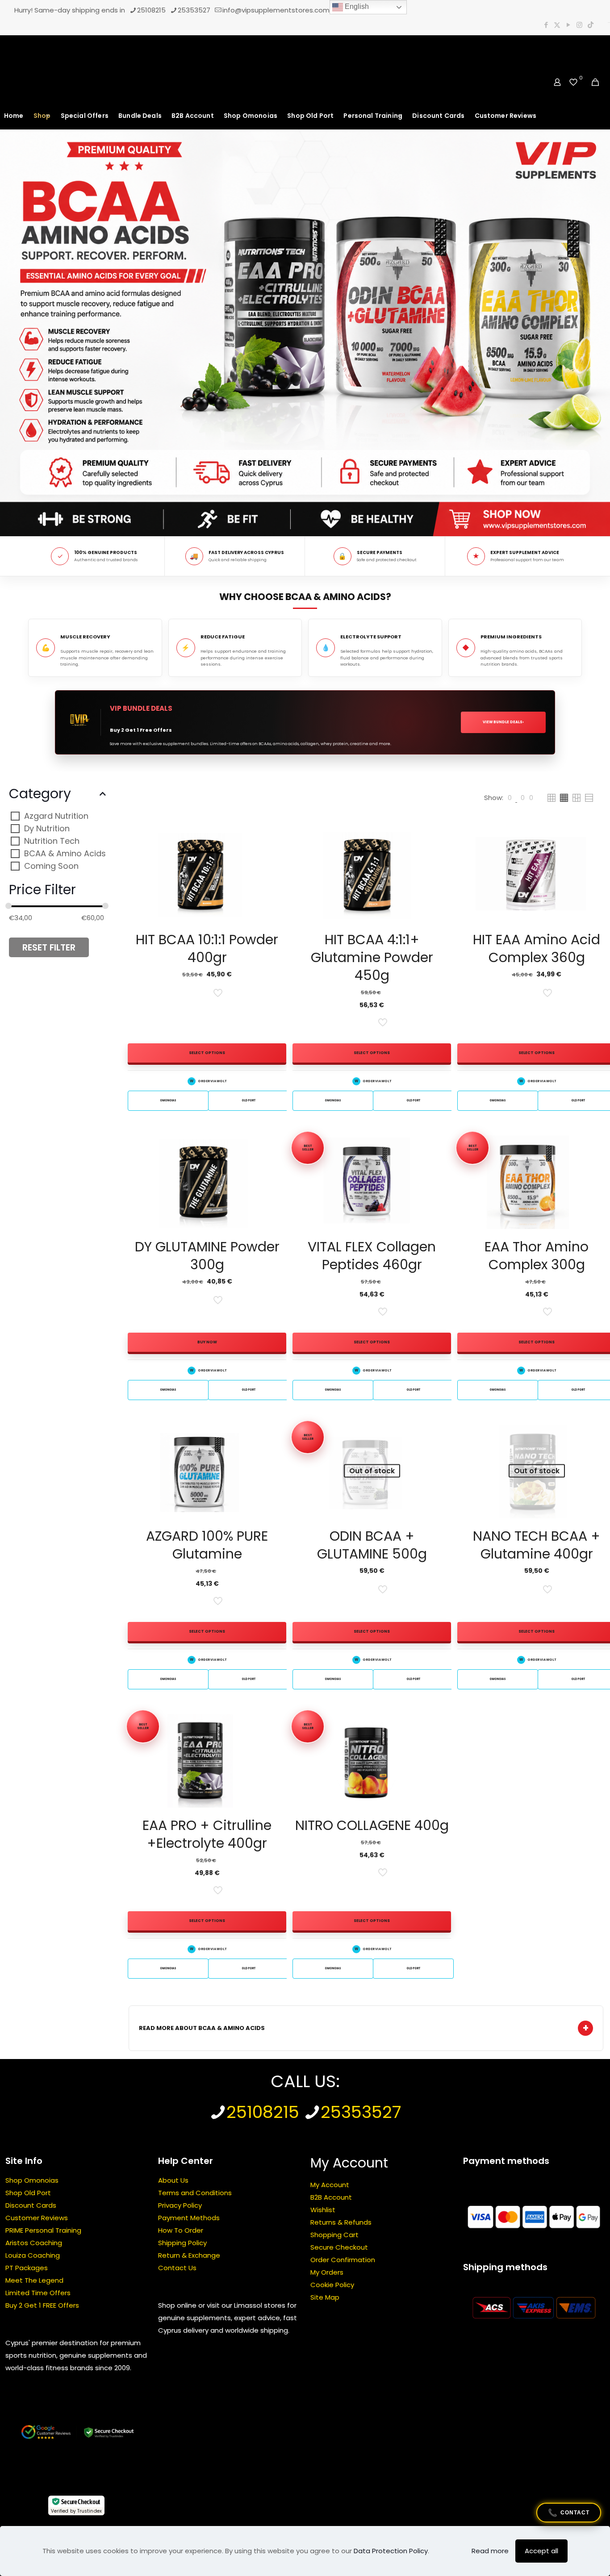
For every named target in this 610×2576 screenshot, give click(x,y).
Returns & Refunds (341, 2222)
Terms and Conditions (195, 2193)
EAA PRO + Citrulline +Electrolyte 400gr (207, 1834)
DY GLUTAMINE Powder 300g (207, 1256)
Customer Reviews (37, 2218)
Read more (490, 2551)
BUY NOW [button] (207, 1342)
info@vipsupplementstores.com (276, 10)
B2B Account (331, 2197)
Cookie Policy (332, 2285)
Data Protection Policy (391, 2551)
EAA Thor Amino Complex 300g (537, 1256)
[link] (510, 798)
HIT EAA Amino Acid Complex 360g (537, 948)
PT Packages (27, 2268)
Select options (207, 1053)
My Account (330, 2185)
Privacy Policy (180, 2205)
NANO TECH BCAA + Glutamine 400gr (537, 1545)
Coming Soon (51, 866)
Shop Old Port (28, 2193)
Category (40, 794)
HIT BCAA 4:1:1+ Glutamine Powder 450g (372, 957)
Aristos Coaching (34, 2243)
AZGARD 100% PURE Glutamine (207, 1545)
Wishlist (323, 2210)
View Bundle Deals (503, 722)
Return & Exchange (189, 2255)
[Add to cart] (274, 1146)
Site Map (325, 2297)
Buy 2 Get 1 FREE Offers (42, 2305)
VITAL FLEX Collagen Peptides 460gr (372, 1256)
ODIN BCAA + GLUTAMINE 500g (372, 1545)
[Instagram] (579, 25)
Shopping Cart (334, 2235)
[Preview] (274, 877)
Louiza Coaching (33, 2255)
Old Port (249, 1100)
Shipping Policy (182, 2243)
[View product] (274, 838)
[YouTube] (568, 25)
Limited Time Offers (38, 2293)
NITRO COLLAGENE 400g (372, 1825)
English (356, 6)
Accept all (541, 2551)
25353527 (194, 10)
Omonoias (168, 1100)
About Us (173, 2180)
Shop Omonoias (32, 2180)
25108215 (151, 10)
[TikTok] (591, 25)
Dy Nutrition (47, 828)
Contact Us (177, 2268)
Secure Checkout (339, 2247)
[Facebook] (546, 25)
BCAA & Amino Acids (65, 853)
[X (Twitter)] (557, 25)
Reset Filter (49, 947)
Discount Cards (31, 2205)
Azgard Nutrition (56, 816)
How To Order (181, 2230)
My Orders (327, 2272)
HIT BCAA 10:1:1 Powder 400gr (207, 948)
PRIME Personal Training (43, 2230)
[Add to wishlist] (274, 858)
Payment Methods (189, 2218)
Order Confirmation (343, 2260)
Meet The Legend (34, 2280)
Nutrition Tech (52, 841)
